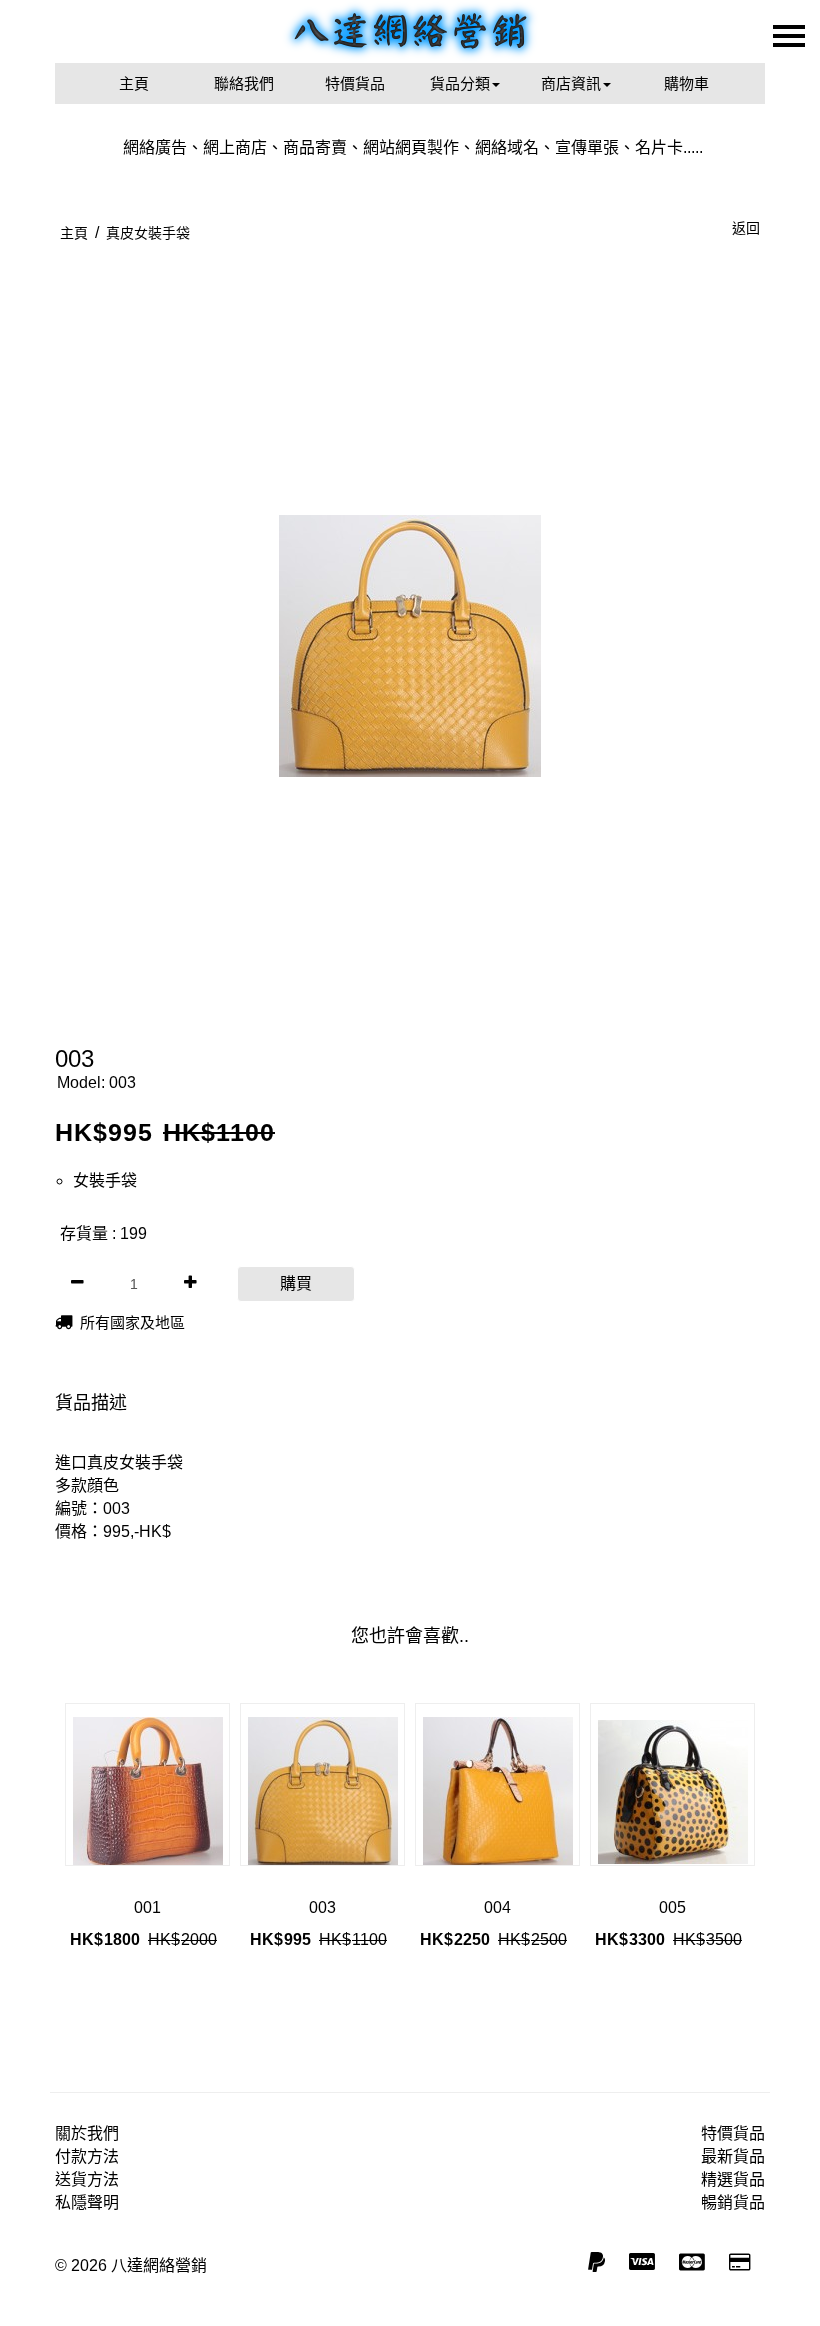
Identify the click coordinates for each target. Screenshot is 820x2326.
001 (147, 1907)
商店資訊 (571, 83)
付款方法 (87, 2156)
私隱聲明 (87, 2202)
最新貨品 (733, 2156)
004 (497, 1907)
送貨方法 (87, 2179)
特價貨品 (355, 83)
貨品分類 (460, 83)
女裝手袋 (105, 1180)
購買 (296, 1283)
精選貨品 (733, 2179)
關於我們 (87, 2133)
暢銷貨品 (733, 2202)
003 (322, 1907)
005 (672, 1907)
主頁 (134, 83)
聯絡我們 (244, 83)
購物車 (686, 83)
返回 (746, 228)
